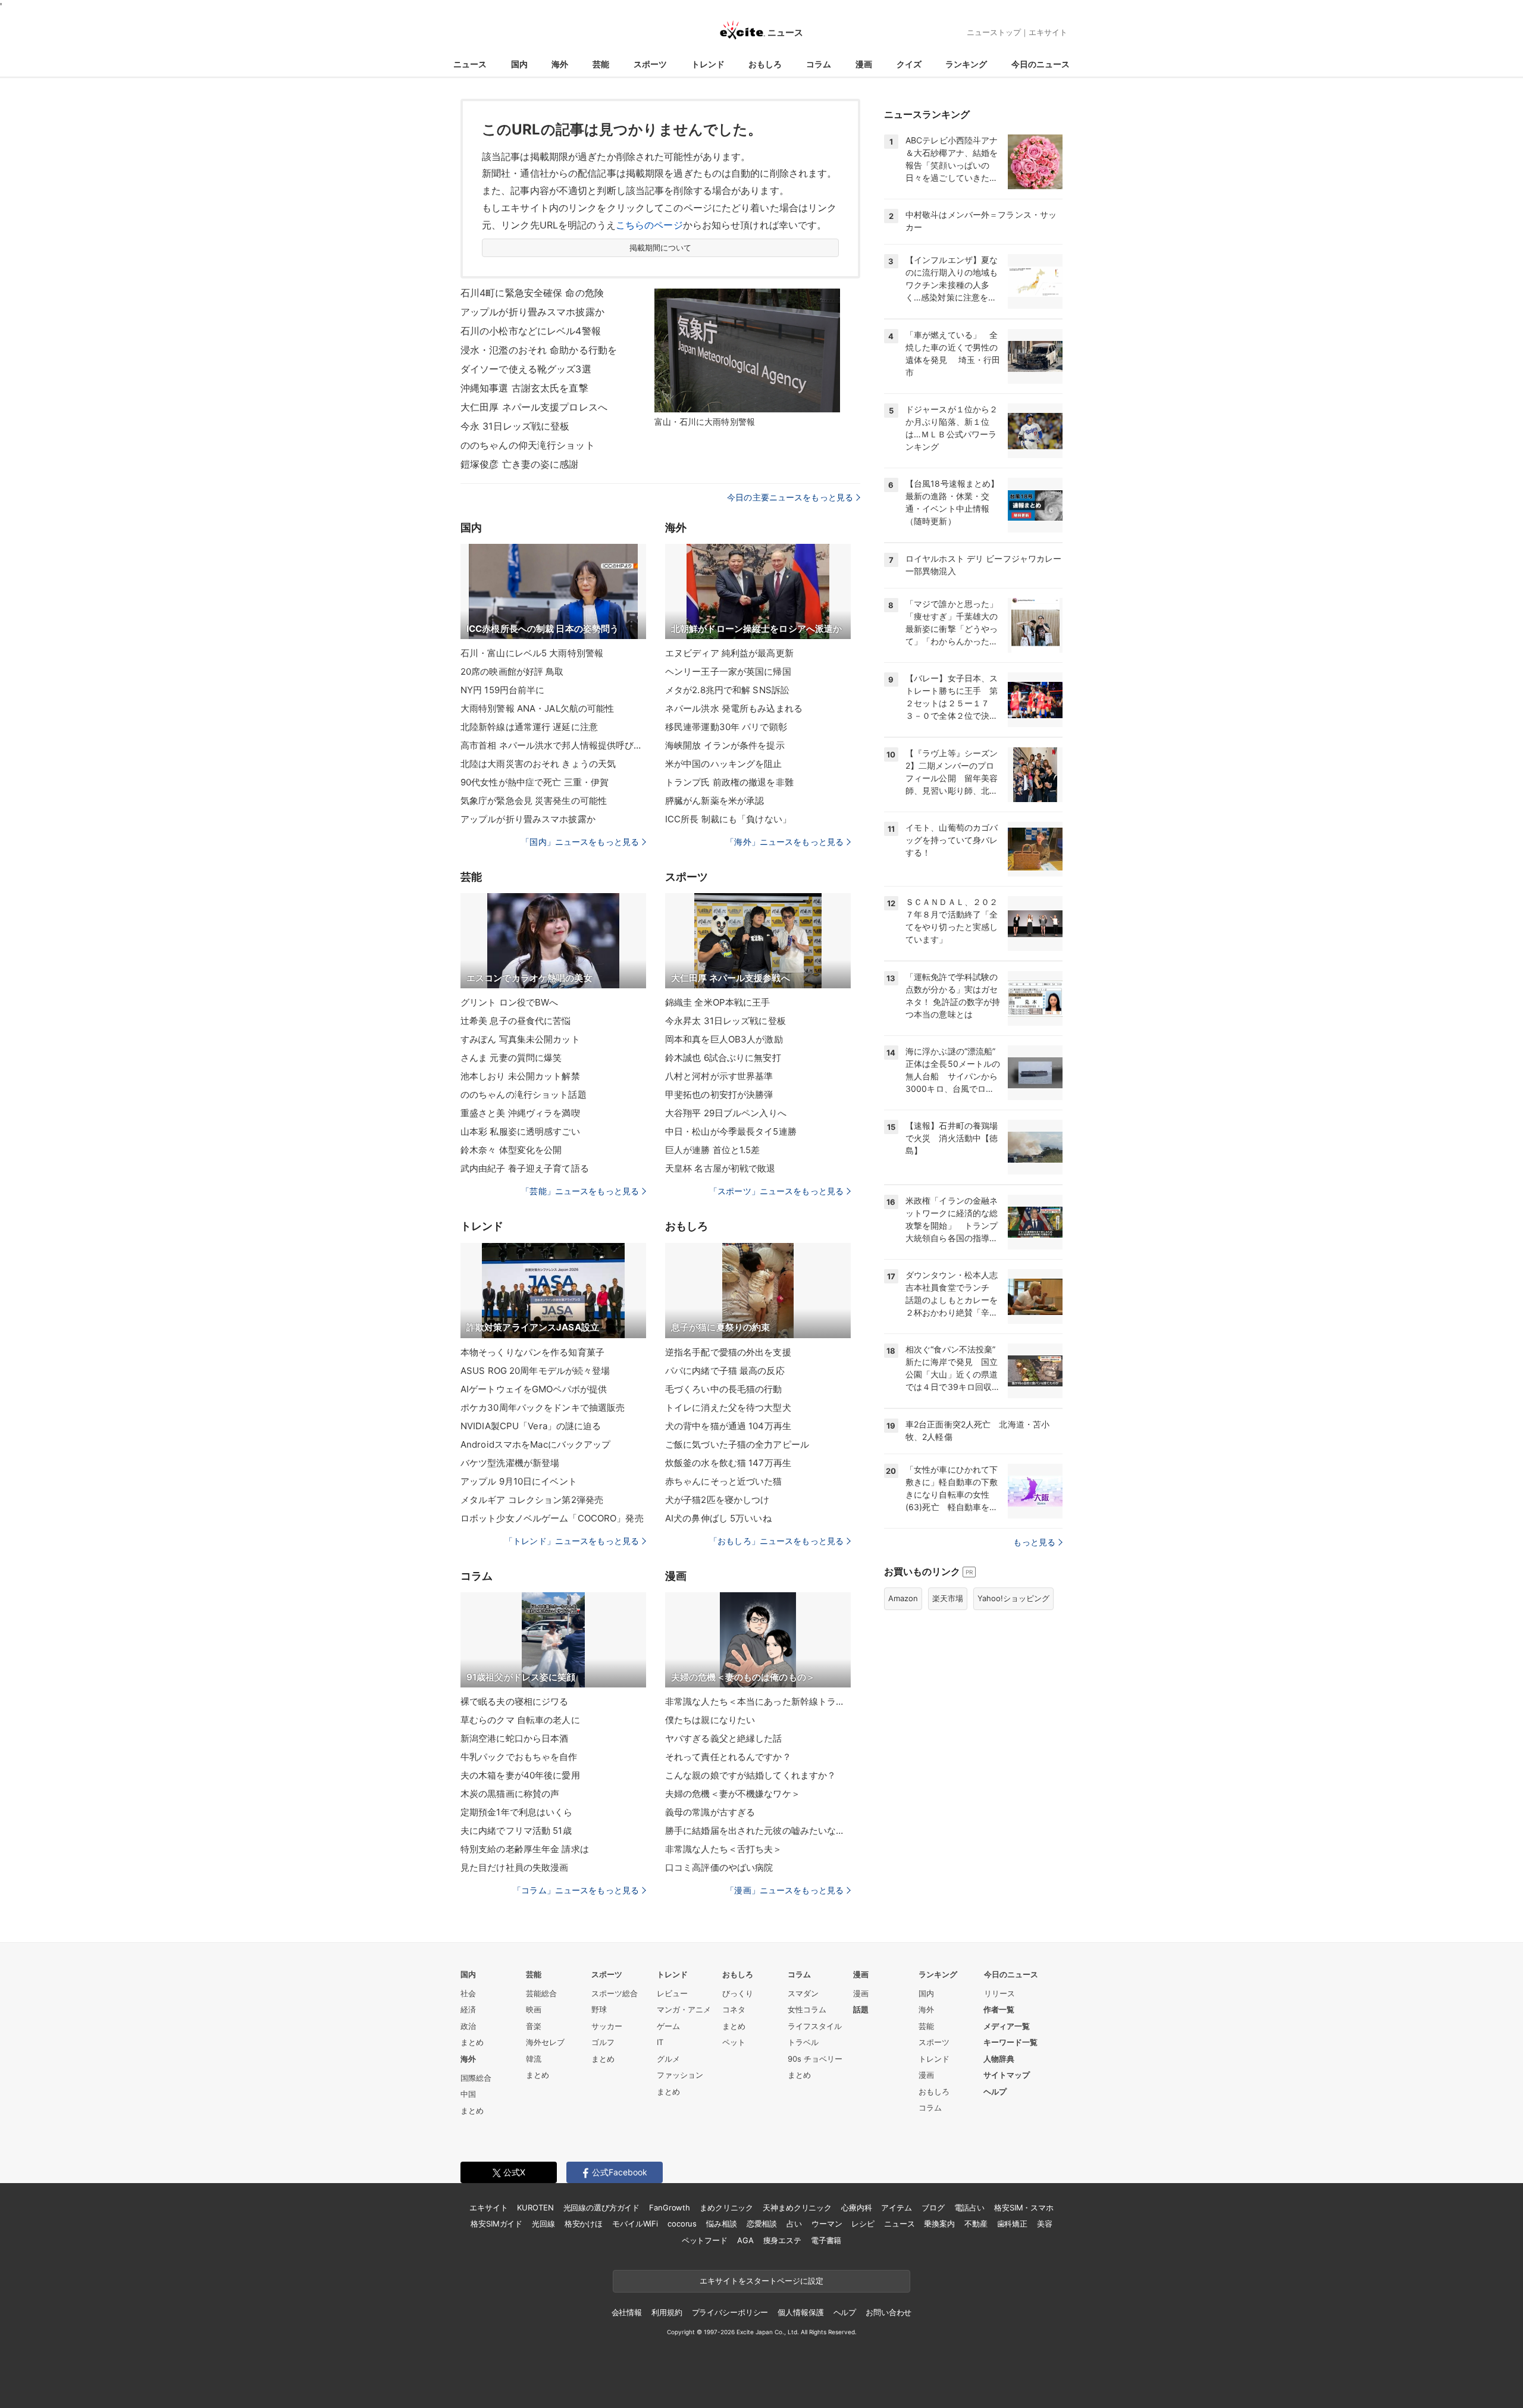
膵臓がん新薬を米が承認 (715, 801)
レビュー (672, 1993)
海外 (560, 64)
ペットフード (705, 2240)
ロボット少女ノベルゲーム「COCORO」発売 (552, 1518)
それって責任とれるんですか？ (728, 1757)
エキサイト (1048, 32)
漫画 (864, 64)
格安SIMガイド (496, 2224)
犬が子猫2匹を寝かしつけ (717, 1500)
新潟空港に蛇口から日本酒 (514, 1738)
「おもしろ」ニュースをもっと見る (776, 1541)
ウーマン (827, 2224)
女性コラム (807, 2009)
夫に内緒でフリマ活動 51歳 (516, 1831)
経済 (468, 2009)
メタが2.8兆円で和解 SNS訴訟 (727, 690)
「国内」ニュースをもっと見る (580, 842)
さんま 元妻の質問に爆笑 (511, 1058)
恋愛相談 (762, 2224)
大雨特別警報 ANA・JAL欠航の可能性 (537, 708)
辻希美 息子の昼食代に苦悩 (516, 1021)
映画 (534, 2009)
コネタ (734, 2009)
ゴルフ (603, 2042)
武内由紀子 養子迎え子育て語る (525, 1168)
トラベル (803, 2042)
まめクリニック (726, 2207)
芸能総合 (541, 1993)
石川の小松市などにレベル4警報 (531, 331)
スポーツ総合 (615, 1993)
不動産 (976, 2224)
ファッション (680, 2075)
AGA (745, 2240)
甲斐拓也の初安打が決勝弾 (719, 1095)
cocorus (682, 2224)
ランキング (966, 64)
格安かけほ (584, 2224)
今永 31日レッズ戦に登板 (515, 426)
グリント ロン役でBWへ (509, 1002)
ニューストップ (994, 32)
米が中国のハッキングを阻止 (724, 764)
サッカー (607, 2026)
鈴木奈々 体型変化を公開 (511, 1150)
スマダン (803, 1993)
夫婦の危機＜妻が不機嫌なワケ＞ (733, 1794)
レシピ (863, 2224)
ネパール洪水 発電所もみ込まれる (734, 708)
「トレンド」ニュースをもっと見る (572, 1541)
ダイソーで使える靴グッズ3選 (526, 369)
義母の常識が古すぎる (710, 1812)
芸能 (601, 64)
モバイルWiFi (635, 2224)
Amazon (903, 1598)
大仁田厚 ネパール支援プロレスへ (534, 407)
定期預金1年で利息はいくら (517, 1812)
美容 (1045, 2224)
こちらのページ (649, 225)
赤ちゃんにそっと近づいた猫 (724, 1481)
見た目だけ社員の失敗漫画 (514, 1867)
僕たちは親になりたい (710, 1720)
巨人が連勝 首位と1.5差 (713, 1150)
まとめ (472, 2042)
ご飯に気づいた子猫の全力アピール (737, 1444)
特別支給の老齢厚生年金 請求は (525, 1849)
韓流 (534, 2059)
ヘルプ (995, 2091)
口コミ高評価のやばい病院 (719, 1867)
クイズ (909, 64)
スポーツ (650, 64)
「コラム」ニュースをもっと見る (576, 1890)
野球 (599, 2009)
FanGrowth (670, 2207)
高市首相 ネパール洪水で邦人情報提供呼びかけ (553, 745)
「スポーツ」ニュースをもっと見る (776, 1191)
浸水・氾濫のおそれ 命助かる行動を (539, 350)
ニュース (470, 64)
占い (794, 2224)
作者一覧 (999, 2009)
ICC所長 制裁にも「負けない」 (728, 819)
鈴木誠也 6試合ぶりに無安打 (723, 1058)
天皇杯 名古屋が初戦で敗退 (720, 1168)
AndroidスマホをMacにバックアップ (536, 1444)
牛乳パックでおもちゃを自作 (519, 1757)
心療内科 (856, 2207)
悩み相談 (721, 2224)
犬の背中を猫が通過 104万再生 (728, 1426)
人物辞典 (999, 2059)
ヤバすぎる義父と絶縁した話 (724, 1738)
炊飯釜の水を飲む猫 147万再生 (728, 1463)
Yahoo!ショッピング (1013, 1598)
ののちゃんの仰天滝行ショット (528, 445)
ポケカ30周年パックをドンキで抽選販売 (543, 1407)
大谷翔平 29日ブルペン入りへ (726, 1113)
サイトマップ (1007, 2075)
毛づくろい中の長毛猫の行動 (724, 1389)
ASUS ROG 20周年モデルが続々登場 (535, 1371)
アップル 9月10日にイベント (519, 1481)
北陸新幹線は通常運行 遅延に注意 (529, 727)
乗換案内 (939, 2224)
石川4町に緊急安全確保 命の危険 (532, 293)
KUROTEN (535, 2207)
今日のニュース (1041, 64)
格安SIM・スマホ (1024, 2207)
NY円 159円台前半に (502, 690)
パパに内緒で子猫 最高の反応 (725, 1371)
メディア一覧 (1007, 2026)
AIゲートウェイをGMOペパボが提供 (534, 1389)
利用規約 (667, 2312)
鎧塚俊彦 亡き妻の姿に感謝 (520, 464)
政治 (468, 2026)
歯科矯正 (1012, 2224)
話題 (861, 2009)
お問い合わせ (889, 2312)
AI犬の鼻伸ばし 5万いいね (718, 1518)
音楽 (534, 2026)
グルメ (668, 2059)
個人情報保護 (800, 2312)
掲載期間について (661, 248)
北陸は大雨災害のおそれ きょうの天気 (538, 764)
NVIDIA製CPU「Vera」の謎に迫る (531, 1426)
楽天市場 (948, 1598)
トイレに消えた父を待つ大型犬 (728, 1407)
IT (660, 2042)
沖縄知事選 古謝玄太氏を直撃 (524, 388)
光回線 (543, 2224)
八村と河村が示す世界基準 (719, 1076)
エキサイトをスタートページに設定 (761, 2281)
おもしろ (765, 64)
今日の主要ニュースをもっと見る (790, 497)
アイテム (896, 2207)
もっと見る (1034, 1542)
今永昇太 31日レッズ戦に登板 (726, 1021)
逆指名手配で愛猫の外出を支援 (728, 1352)
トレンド (708, 64)
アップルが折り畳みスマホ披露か (532, 312)
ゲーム (668, 2026)
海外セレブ (545, 2042)
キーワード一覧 (1010, 2042)
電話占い (969, 2207)
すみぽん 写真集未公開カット (520, 1039)
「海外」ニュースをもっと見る (785, 842)
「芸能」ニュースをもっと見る (580, 1191)
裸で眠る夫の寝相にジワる (514, 1701)
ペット (734, 2042)
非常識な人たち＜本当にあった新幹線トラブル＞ (758, 1701)
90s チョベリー (815, 2059)
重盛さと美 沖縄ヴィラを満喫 (520, 1113)
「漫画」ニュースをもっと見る (785, 1890)
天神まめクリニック (797, 2207)
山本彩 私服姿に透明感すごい (520, 1131)
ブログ (933, 2207)
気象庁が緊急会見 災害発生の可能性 (534, 801)
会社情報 (627, 2312)
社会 (468, 1993)
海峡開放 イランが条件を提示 (725, 745)
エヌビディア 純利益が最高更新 (729, 653)
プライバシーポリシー (730, 2312)
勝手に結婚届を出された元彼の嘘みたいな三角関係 (758, 1831)
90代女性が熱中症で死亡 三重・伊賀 (535, 782)
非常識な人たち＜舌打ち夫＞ (724, 1849)
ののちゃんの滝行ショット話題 (524, 1095)
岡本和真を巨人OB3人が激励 (724, 1039)
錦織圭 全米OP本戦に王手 (718, 1002)
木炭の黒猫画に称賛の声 (510, 1794)
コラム (819, 64)
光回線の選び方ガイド (602, 2207)
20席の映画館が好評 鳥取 (512, 671)
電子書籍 (826, 2240)
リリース (999, 1993)
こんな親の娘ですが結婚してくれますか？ (750, 1775)
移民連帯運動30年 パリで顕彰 (726, 727)
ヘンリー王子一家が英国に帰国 (728, 671)
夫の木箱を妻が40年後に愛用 (520, 1775)
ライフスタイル (815, 2026)
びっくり (738, 1993)
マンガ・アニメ (684, 2009)
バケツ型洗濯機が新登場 (510, 1463)
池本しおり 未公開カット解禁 (520, 1076)
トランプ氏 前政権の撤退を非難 (729, 782)
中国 (468, 2094)
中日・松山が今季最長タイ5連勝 (731, 1131)
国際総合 (476, 2078)
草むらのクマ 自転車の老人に (520, 1720)
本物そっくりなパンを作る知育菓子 (532, 1352)
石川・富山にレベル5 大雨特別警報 (532, 653)
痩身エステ (782, 2240)
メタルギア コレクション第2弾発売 (532, 1500)
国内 (519, 64)
